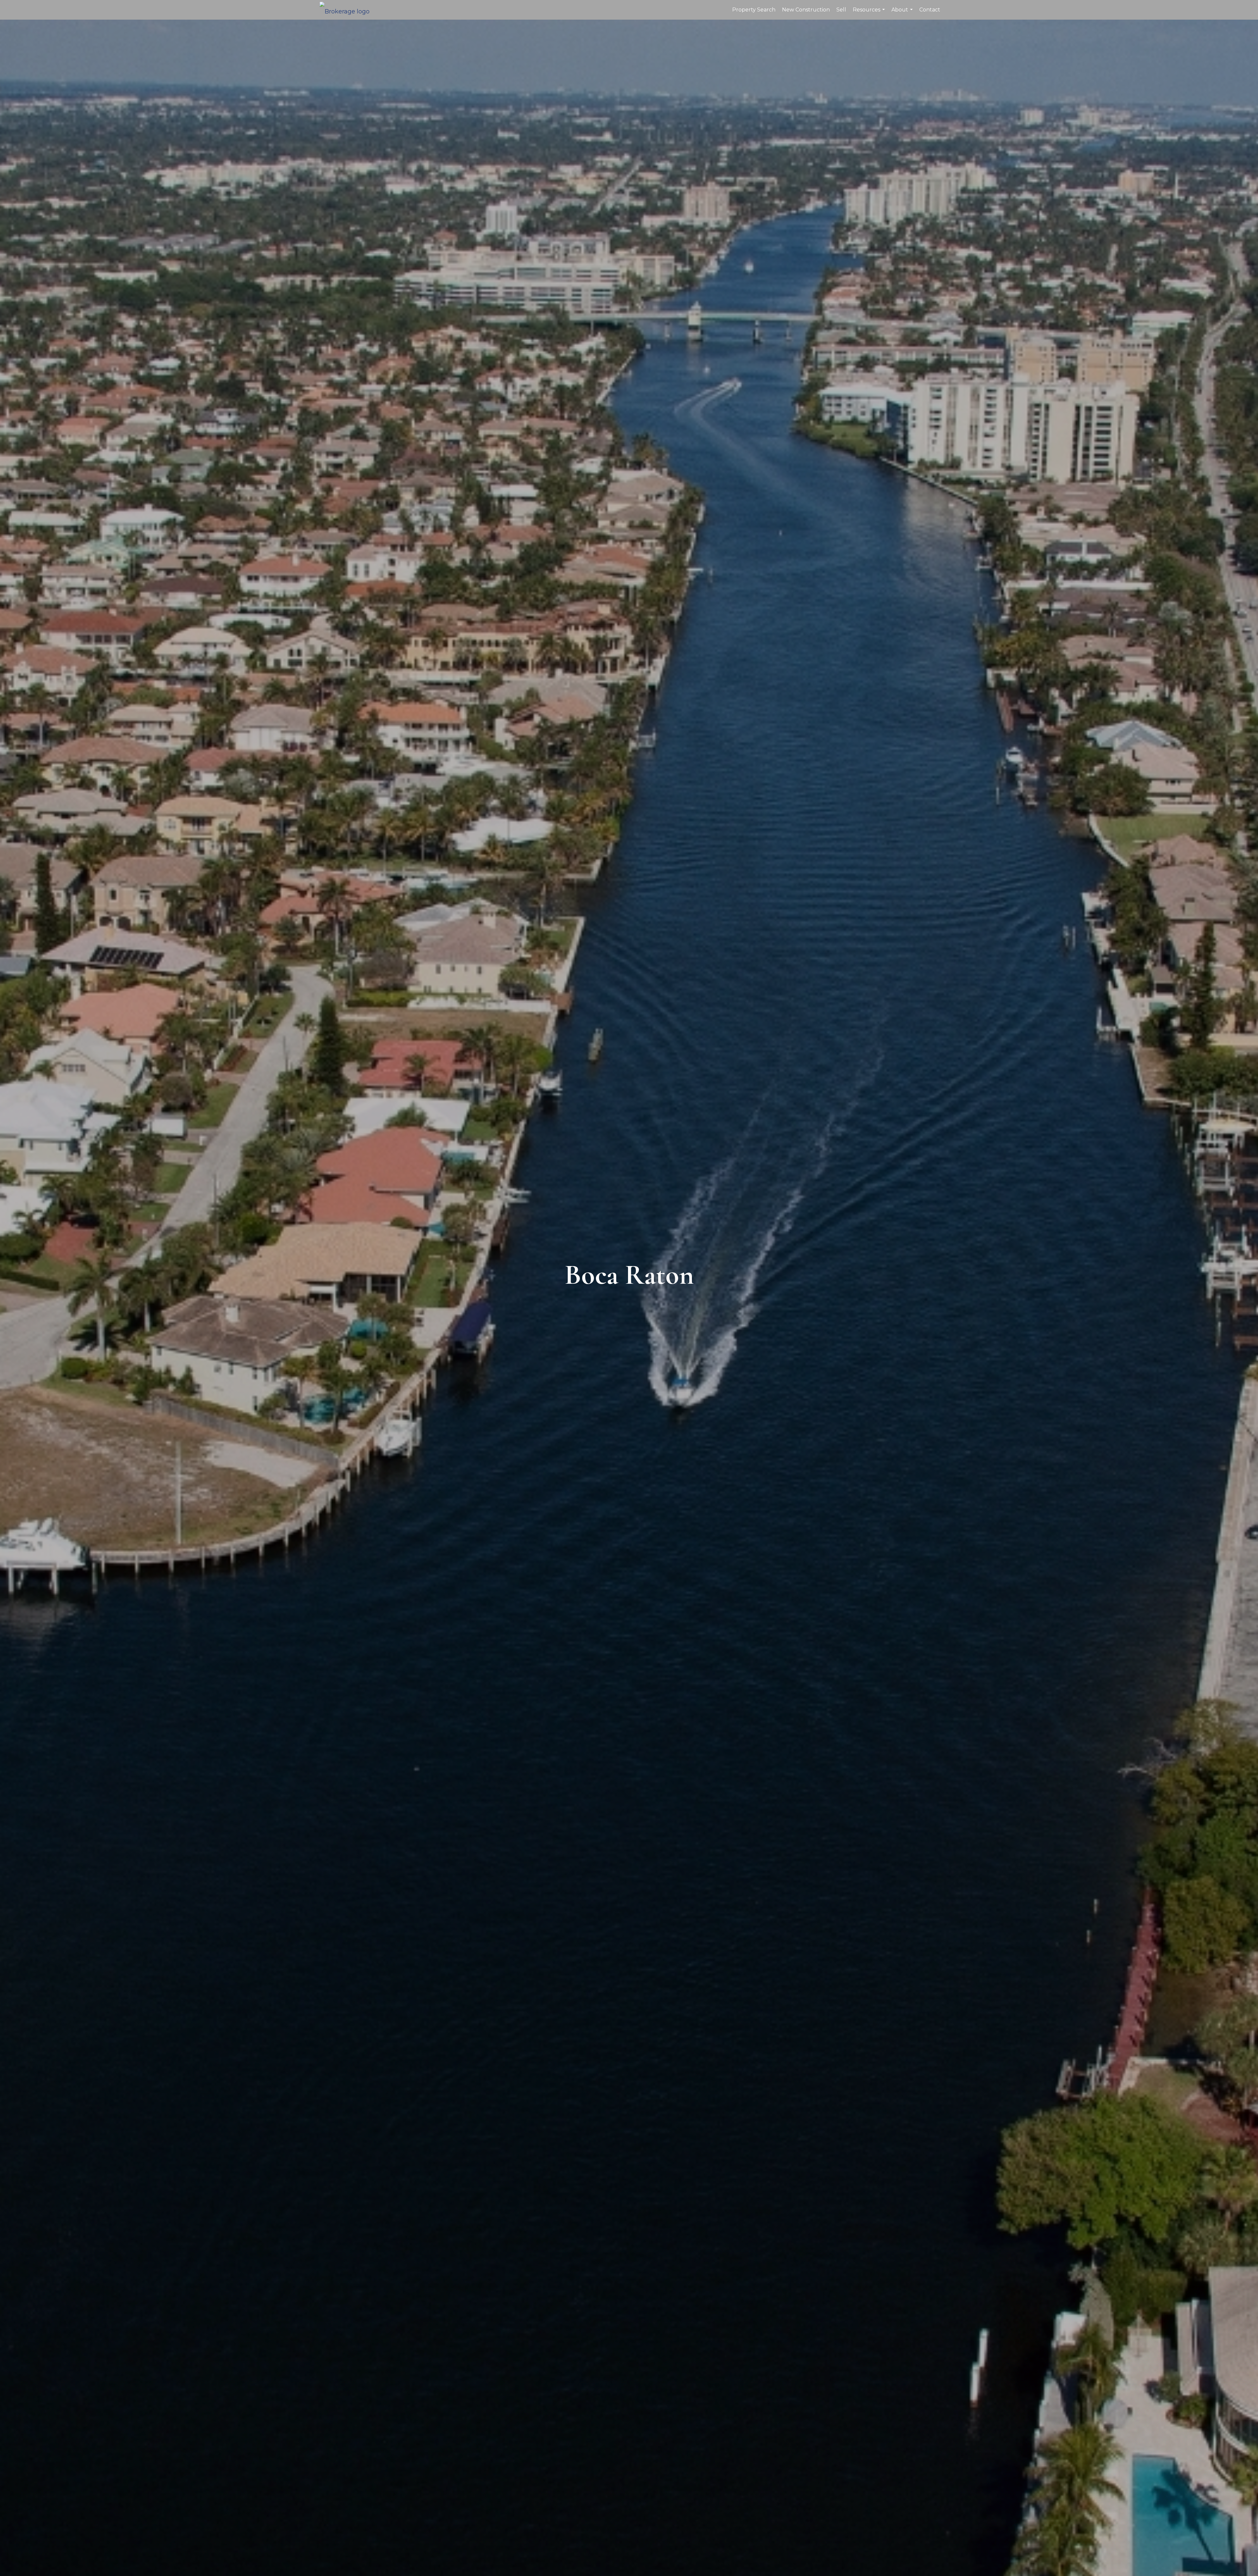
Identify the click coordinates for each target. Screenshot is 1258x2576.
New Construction (806, 10)
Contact (930, 10)
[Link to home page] (348, 10)
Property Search (754, 10)
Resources (870, 13)
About (903, 13)
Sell (841, 10)
